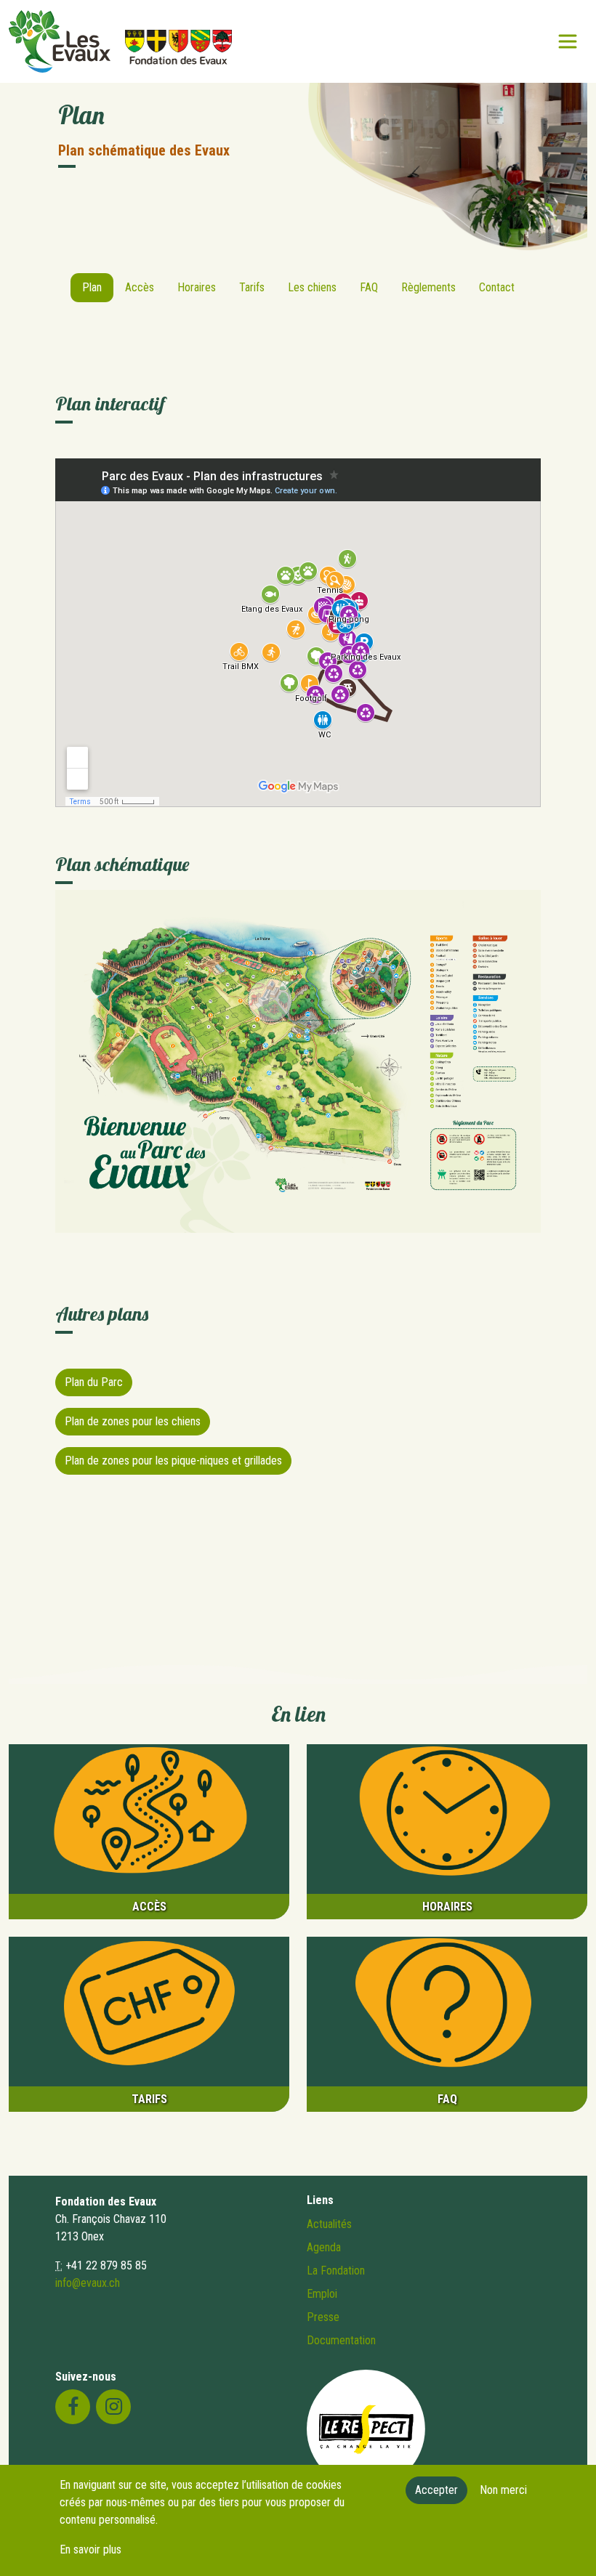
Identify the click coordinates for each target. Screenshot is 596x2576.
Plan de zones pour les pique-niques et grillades (173, 1461)
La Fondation (336, 2271)
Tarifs (252, 287)
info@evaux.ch (88, 2283)
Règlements (428, 287)
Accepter (436, 2490)
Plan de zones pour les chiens (133, 1421)
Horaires (197, 287)
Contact (497, 287)
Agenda (324, 2247)
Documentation (341, 2340)
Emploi (322, 2294)
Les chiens (312, 287)
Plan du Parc (94, 1382)
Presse (323, 2317)
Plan (92, 287)
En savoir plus (90, 2549)
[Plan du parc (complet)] (298, 1060)
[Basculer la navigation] (568, 41)
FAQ (369, 287)
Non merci (503, 2490)
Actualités (329, 2224)
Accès (140, 287)
